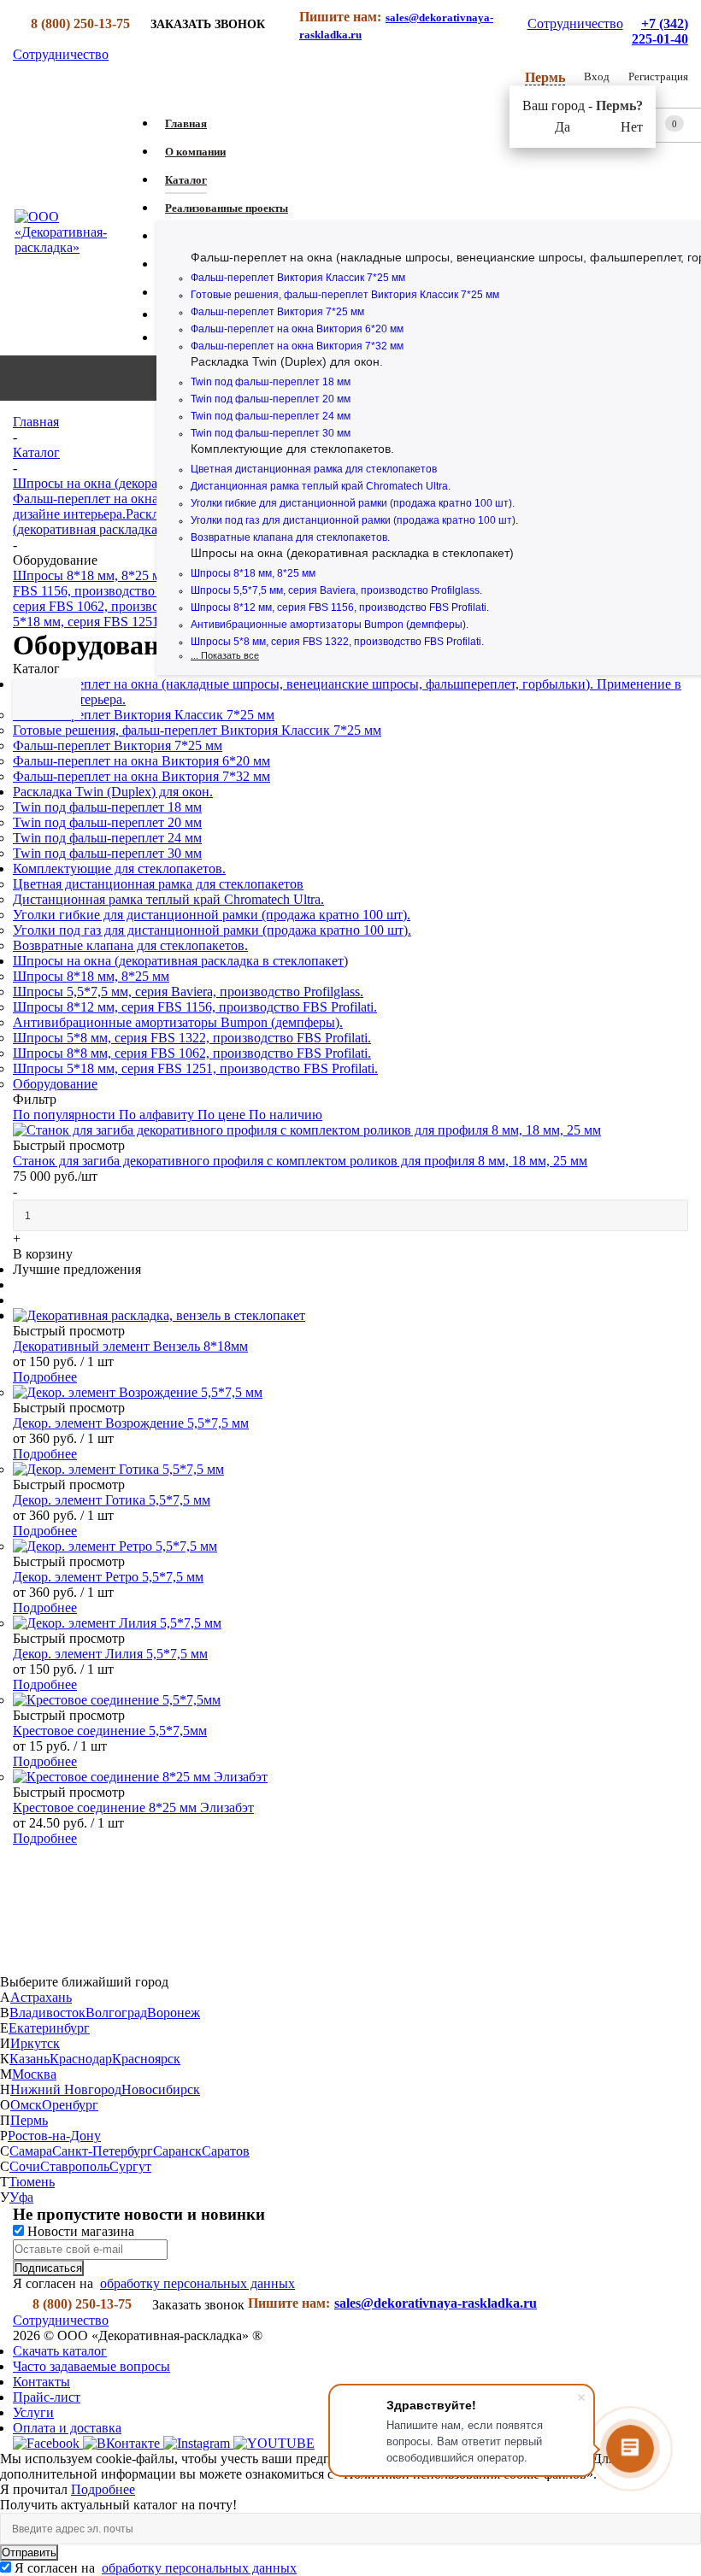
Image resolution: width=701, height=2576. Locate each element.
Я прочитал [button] (35, 2489)
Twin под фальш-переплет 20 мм (271, 399)
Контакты (41, 2382)
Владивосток (47, 2013)
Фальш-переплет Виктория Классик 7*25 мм (298, 278)
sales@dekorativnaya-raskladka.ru (436, 2303)
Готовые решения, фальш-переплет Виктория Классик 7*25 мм (345, 295)
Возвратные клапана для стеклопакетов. (290, 537)
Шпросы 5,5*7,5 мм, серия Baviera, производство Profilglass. (336, 590)
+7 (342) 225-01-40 (660, 31)
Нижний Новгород (66, 2089)
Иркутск (35, 2043)
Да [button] (563, 127)
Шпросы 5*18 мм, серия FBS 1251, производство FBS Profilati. (195, 1068)
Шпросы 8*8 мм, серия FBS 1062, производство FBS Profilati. (192, 1053)
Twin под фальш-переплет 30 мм (271, 433)
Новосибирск (161, 2089)
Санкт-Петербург (103, 2151)
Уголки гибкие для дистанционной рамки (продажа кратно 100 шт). (353, 503)
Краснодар (81, 2059)
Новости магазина (79, 2231)
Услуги (33, 2412)
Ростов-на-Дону (54, 2136)
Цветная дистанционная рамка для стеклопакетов (314, 469)
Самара (31, 2151)
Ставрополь (75, 2166)
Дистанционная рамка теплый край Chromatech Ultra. (321, 486)
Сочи (25, 2166)
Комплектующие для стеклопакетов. (292, 449)
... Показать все (225, 655)
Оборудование (55, 1084)
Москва (34, 2074)
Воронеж (174, 2013)
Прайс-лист (47, 2397)
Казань (29, 2059)
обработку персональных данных (197, 2283)
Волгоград (116, 2013)
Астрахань (41, 1997)
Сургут (130, 2166)
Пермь (29, 2120)
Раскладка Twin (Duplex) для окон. (287, 361)
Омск (26, 2105)
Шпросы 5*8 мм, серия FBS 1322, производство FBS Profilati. (337, 642)
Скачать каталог (60, 2351)
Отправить (29, 2553)
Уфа (21, 2197)
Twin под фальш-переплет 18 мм (271, 382)
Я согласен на (156, 2568)
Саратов (226, 2151)
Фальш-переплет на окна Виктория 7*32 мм (297, 346)
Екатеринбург (49, 2028)
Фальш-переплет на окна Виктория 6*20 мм (297, 329)
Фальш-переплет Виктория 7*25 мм (277, 312)
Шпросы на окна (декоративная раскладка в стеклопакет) (352, 553)
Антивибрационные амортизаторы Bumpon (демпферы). (330, 625)
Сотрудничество (575, 23)
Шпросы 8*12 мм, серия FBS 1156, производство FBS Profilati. (340, 607)
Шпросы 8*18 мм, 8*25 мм (253, 573)
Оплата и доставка (67, 2428)
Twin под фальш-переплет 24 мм (271, 416)
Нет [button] (632, 127)
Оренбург (70, 2105)
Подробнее (45, 1377)
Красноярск (146, 2059)
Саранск (177, 2151)
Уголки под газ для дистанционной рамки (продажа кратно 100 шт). (354, 520)
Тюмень (32, 2182)
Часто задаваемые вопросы (91, 2366)
